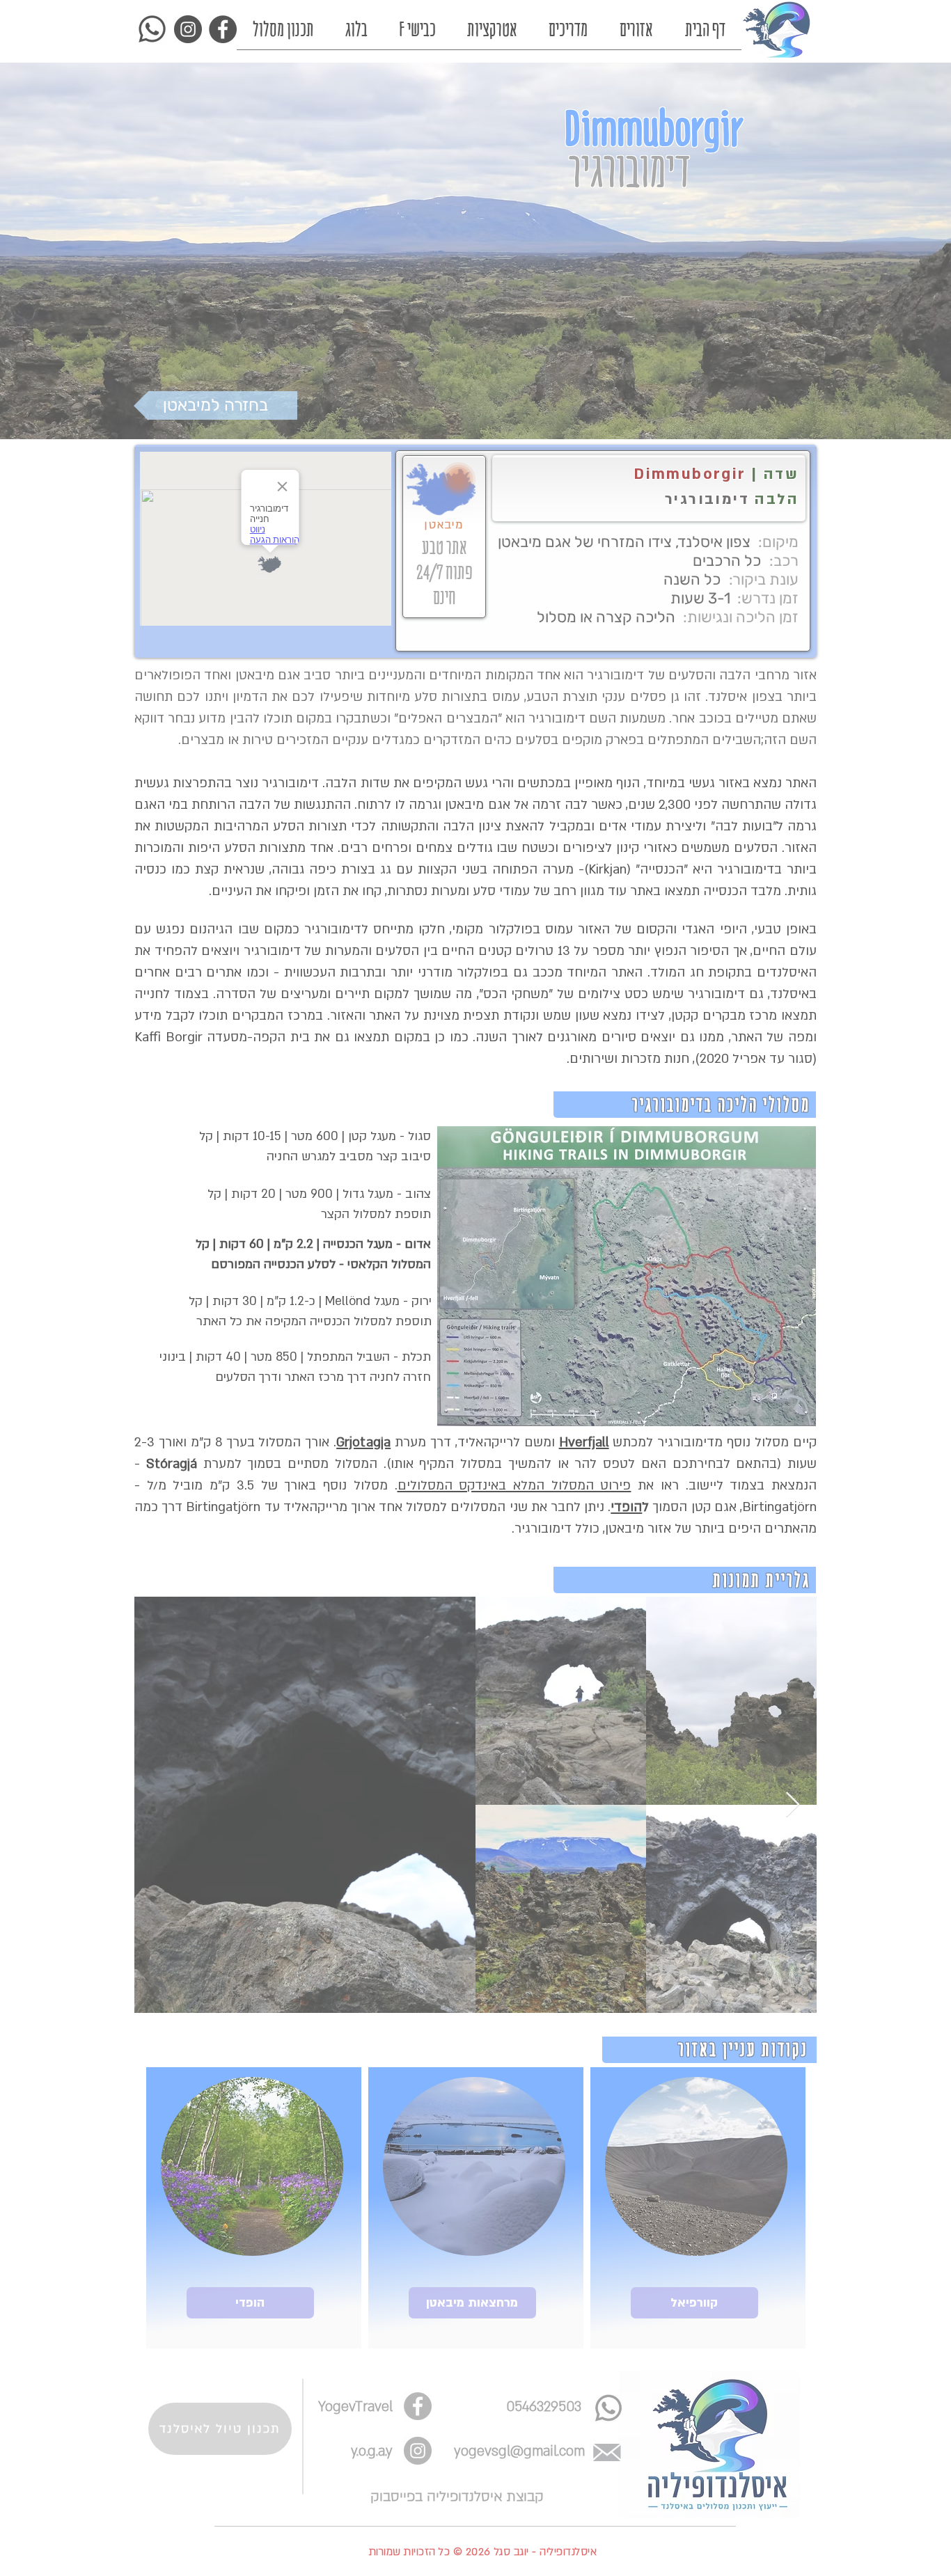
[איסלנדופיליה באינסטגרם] (475, 2480)
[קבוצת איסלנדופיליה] (559, 2480)
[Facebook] (517, 2480)
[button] (423, 2096)
